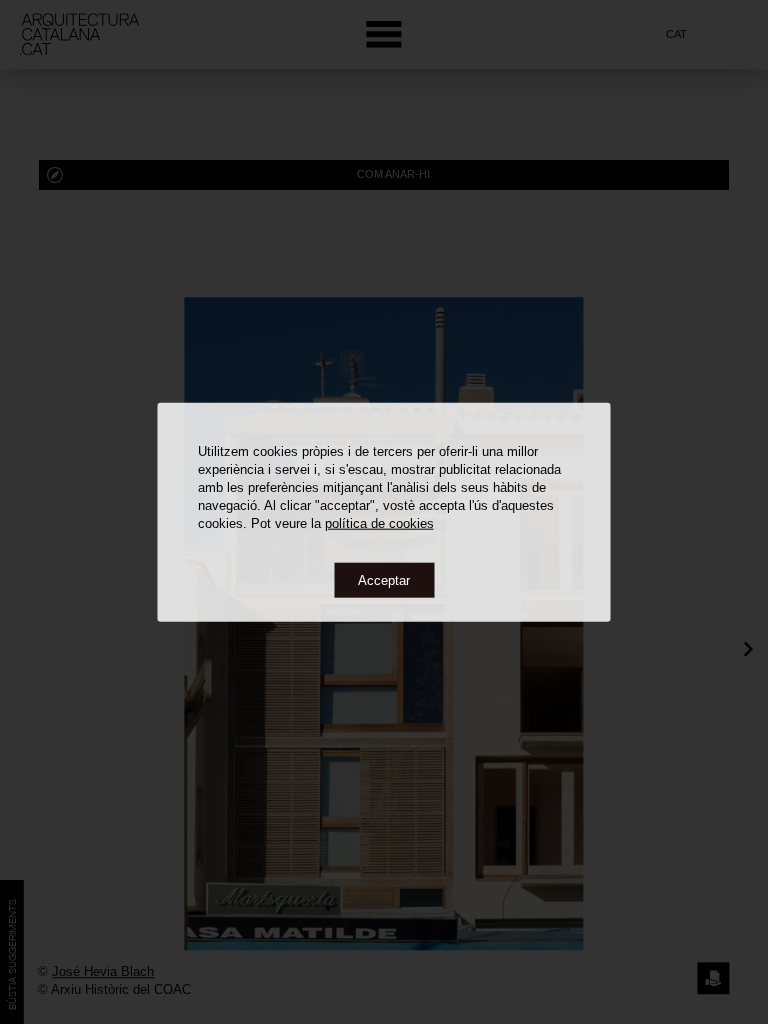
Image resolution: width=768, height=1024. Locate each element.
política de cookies (379, 522)
